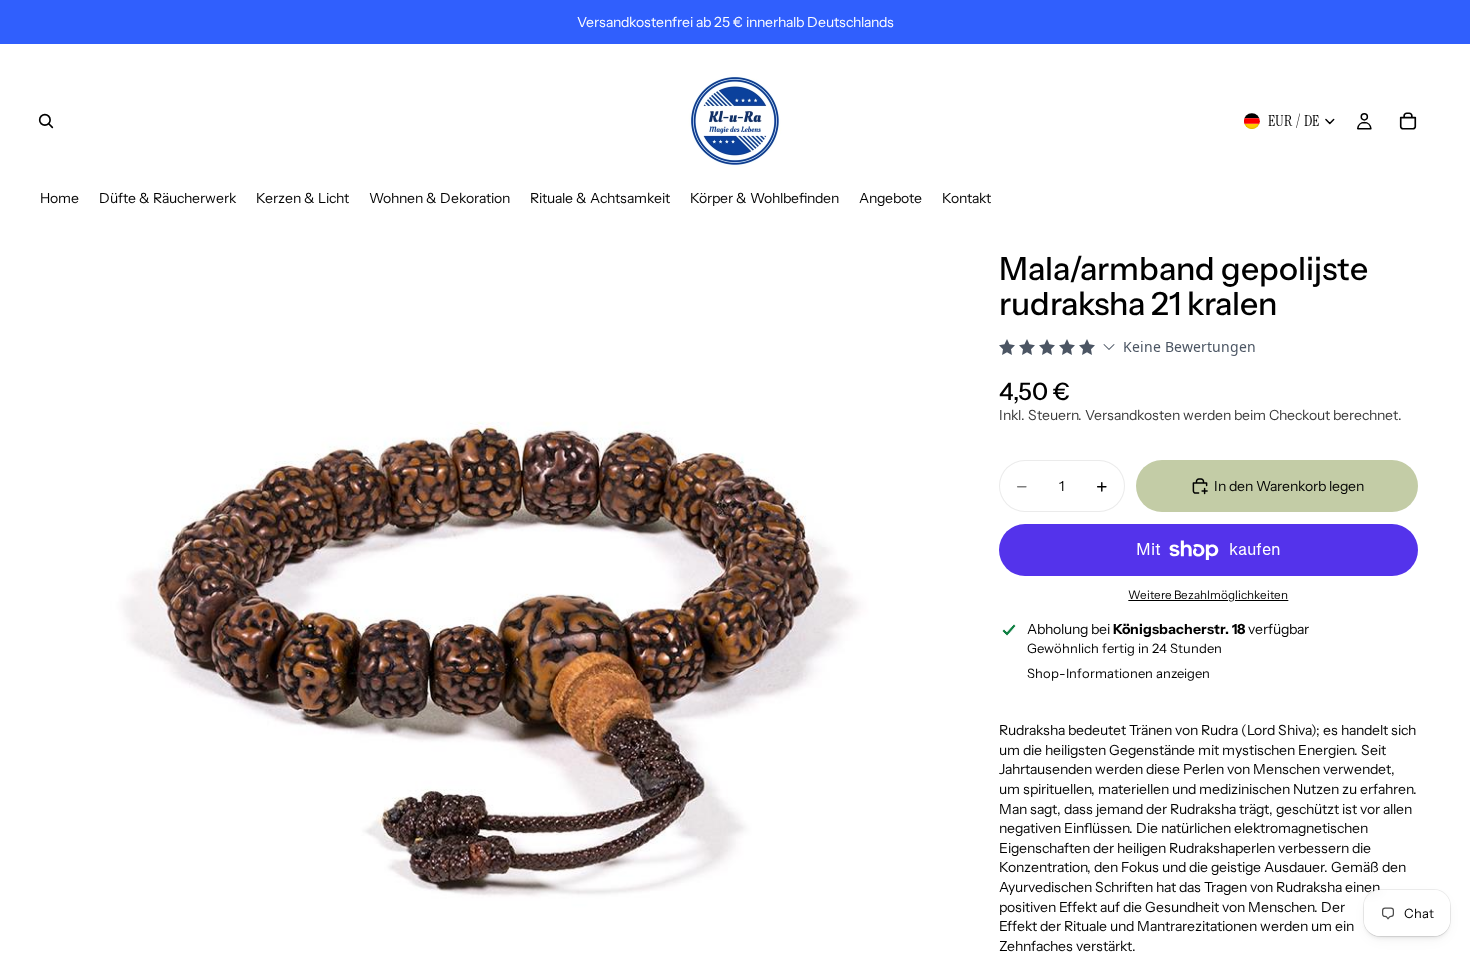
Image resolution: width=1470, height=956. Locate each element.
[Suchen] (46, 121)
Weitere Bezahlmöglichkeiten (1208, 595)
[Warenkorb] (1408, 121)
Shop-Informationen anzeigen (1118, 673)
